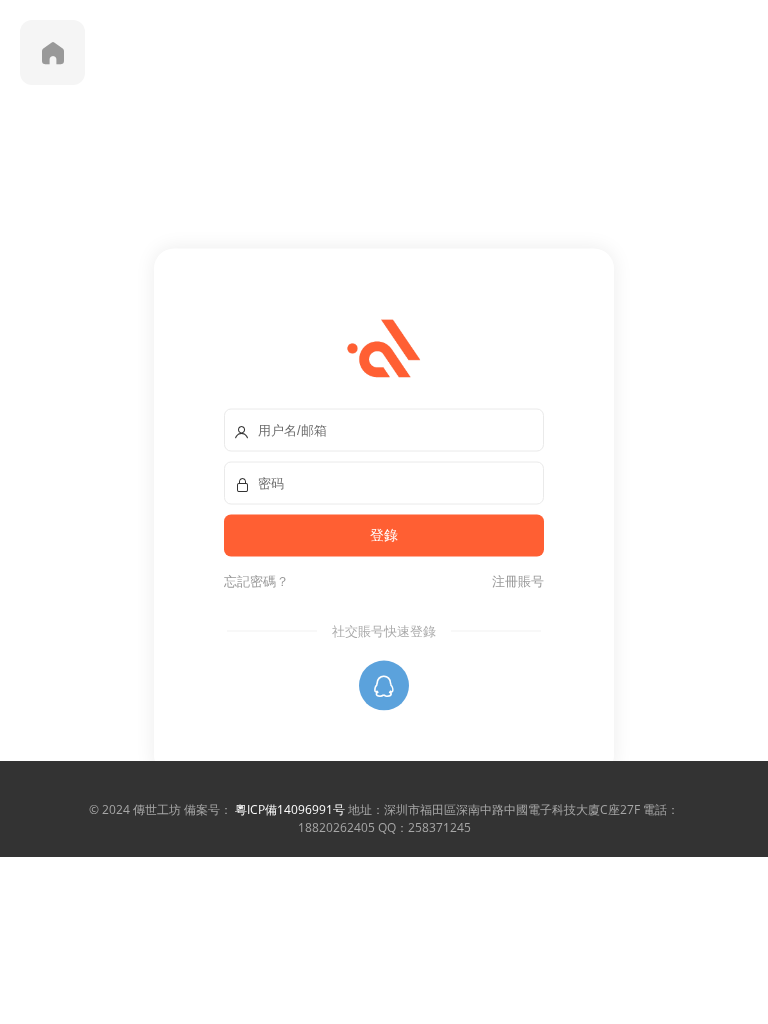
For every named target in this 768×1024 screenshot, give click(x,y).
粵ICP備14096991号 (290, 809)
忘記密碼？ (256, 581)
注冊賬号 (515, 581)
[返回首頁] (52, 52)
